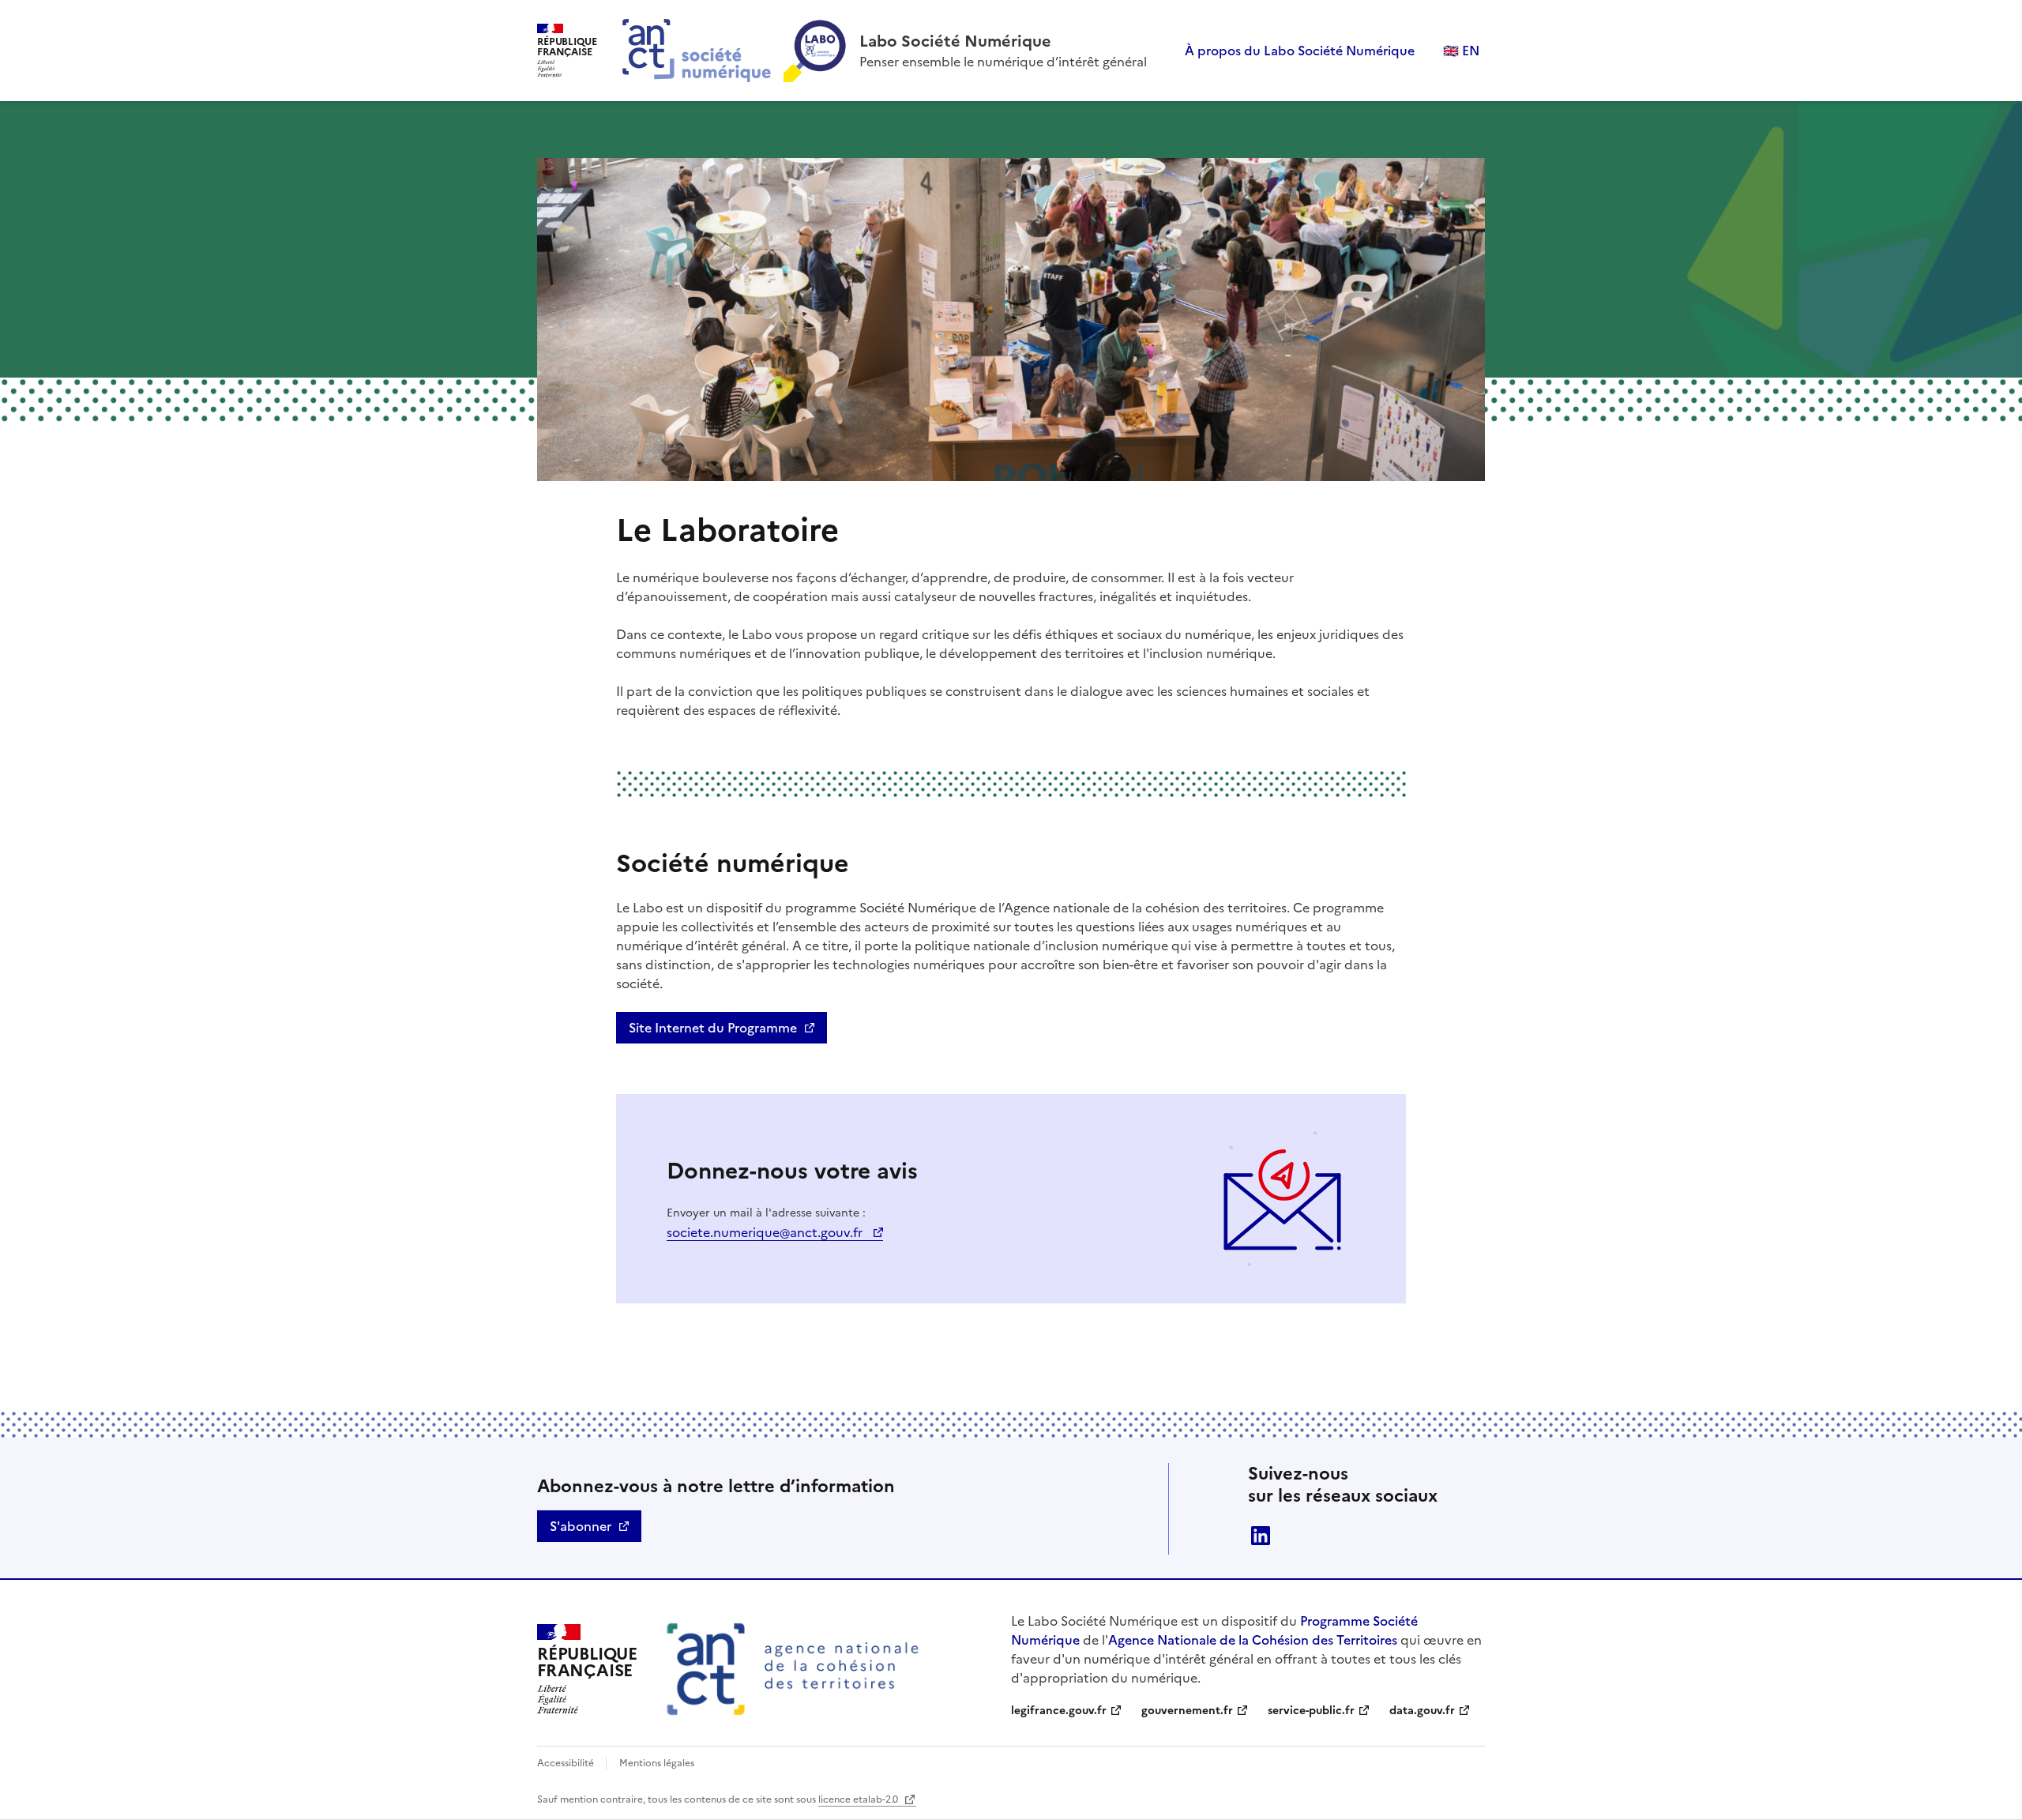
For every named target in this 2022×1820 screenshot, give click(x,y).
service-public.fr (1311, 1711)
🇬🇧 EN (1461, 51)
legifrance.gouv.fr (1059, 1711)
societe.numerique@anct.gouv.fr (766, 1232)
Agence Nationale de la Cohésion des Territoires (1253, 1640)
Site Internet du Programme (713, 1028)
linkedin (1261, 1536)
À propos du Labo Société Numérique (1300, 51)
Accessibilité (567, 1763)
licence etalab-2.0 (859, 1799)
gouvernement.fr (1187, 1711)
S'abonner (581, 1526)
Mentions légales (657, 1763)
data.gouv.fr (1422, 1711)
